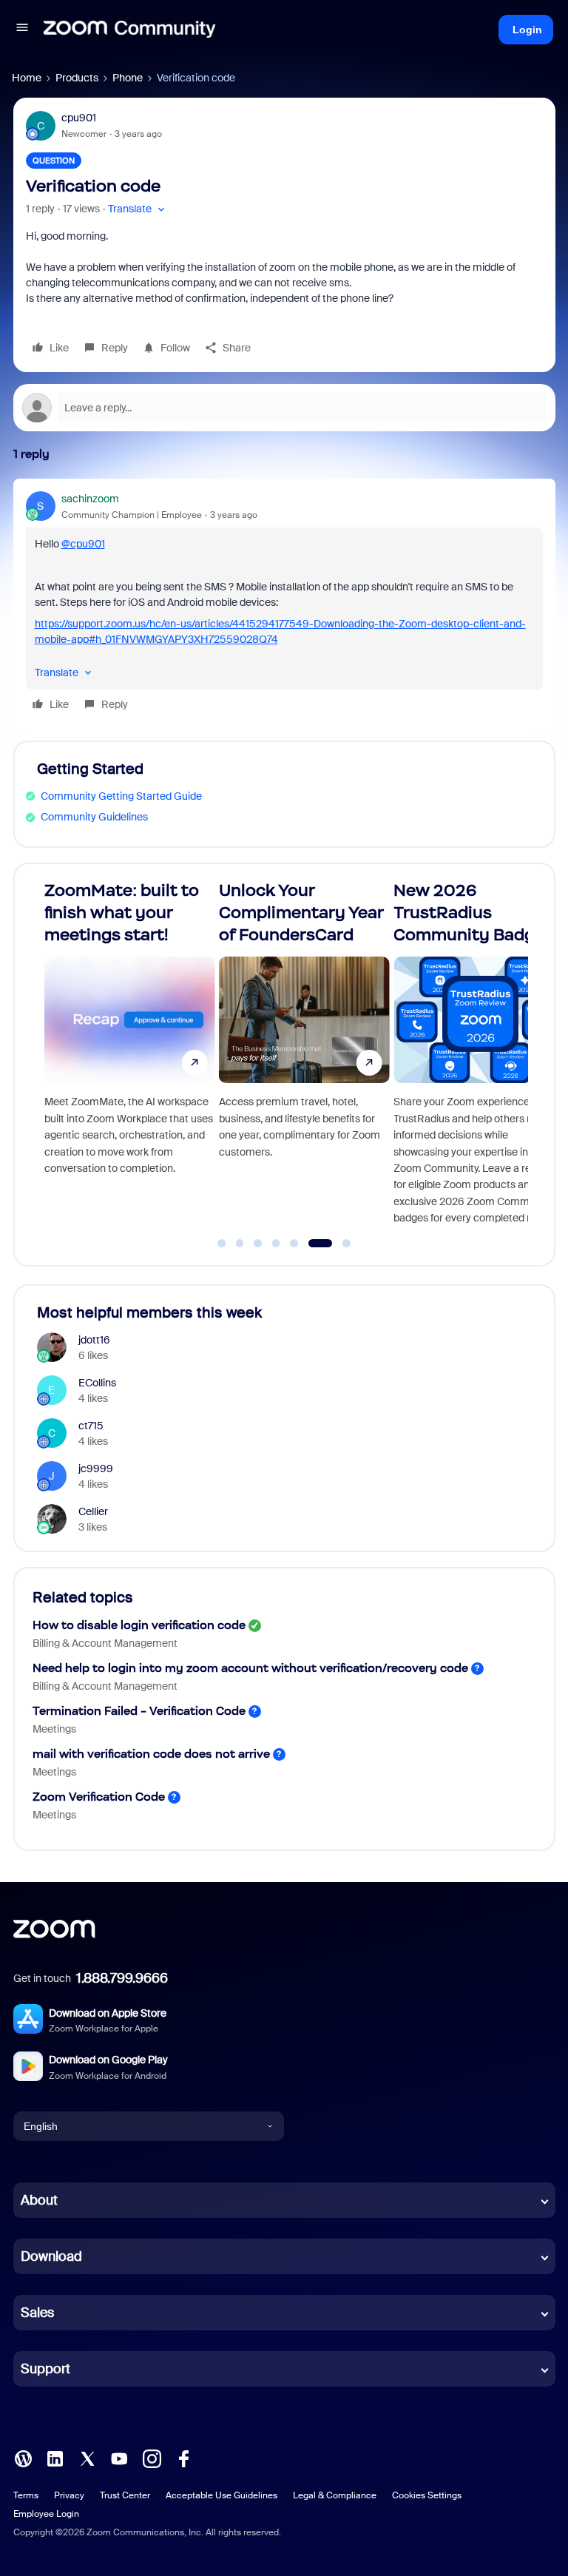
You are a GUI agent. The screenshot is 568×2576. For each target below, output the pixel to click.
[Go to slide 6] (312, 1244)
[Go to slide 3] (258, 1244)
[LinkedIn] (55, 2458)
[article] (284, 604)
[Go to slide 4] (276, 1244)
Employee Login (46, 2514)
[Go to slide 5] (294, 1244)
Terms (26, 2495)
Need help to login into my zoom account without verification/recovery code (250, 1668)
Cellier (93, 1511)
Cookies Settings (427, 2495)
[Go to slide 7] (338, 1244)
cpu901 (79, 118)
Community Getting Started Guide (121, 796)
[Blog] (23, 2458)
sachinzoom (90, 499)
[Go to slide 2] (240, 1244)
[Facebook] (183, 2458)
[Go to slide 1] (222, 1244)
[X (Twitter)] (87, 2458)
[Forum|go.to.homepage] (129, 30)
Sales (37, 2313)
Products (77, 78)
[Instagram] (152, 2458)
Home (27, 78)
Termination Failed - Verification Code (139, 1711)
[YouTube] (119, 2458)
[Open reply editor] (284, 408)
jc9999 (96, 1469)
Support (45, 2369)
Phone (128, 78)
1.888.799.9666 (122, 1978)
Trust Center (125, 2495)
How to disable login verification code (139, 1625)
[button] (22, 30)
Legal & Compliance (335, 2495)
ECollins (97, 1383)
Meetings (54, 1729)
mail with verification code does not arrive (151, 1754)
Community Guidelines (94, 817)
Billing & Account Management (105, 1643)
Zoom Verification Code (99, 1797)
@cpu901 (83, 544)
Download (51, 2256)
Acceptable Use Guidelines (222, 2495)
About (39, 2200)
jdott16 (94, 1340)
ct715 (91, 1426)
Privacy (69, 2495)
